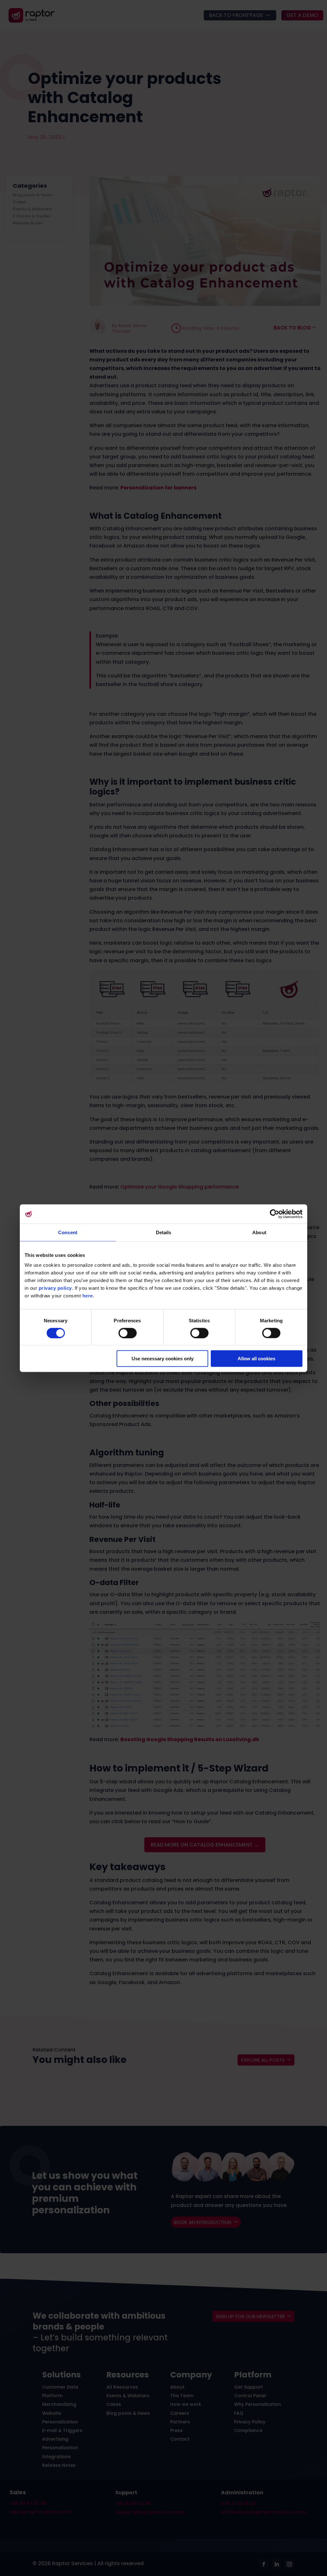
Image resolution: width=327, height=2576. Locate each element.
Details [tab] (164, 1232)
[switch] (128, 1333)
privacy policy (55, 1288)
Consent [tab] (68, 1232)
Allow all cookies (256, 1359)
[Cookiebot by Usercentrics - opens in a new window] (274, 1214)
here (88, 1296)
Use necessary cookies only (163, 1359)
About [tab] (259, 1232)
